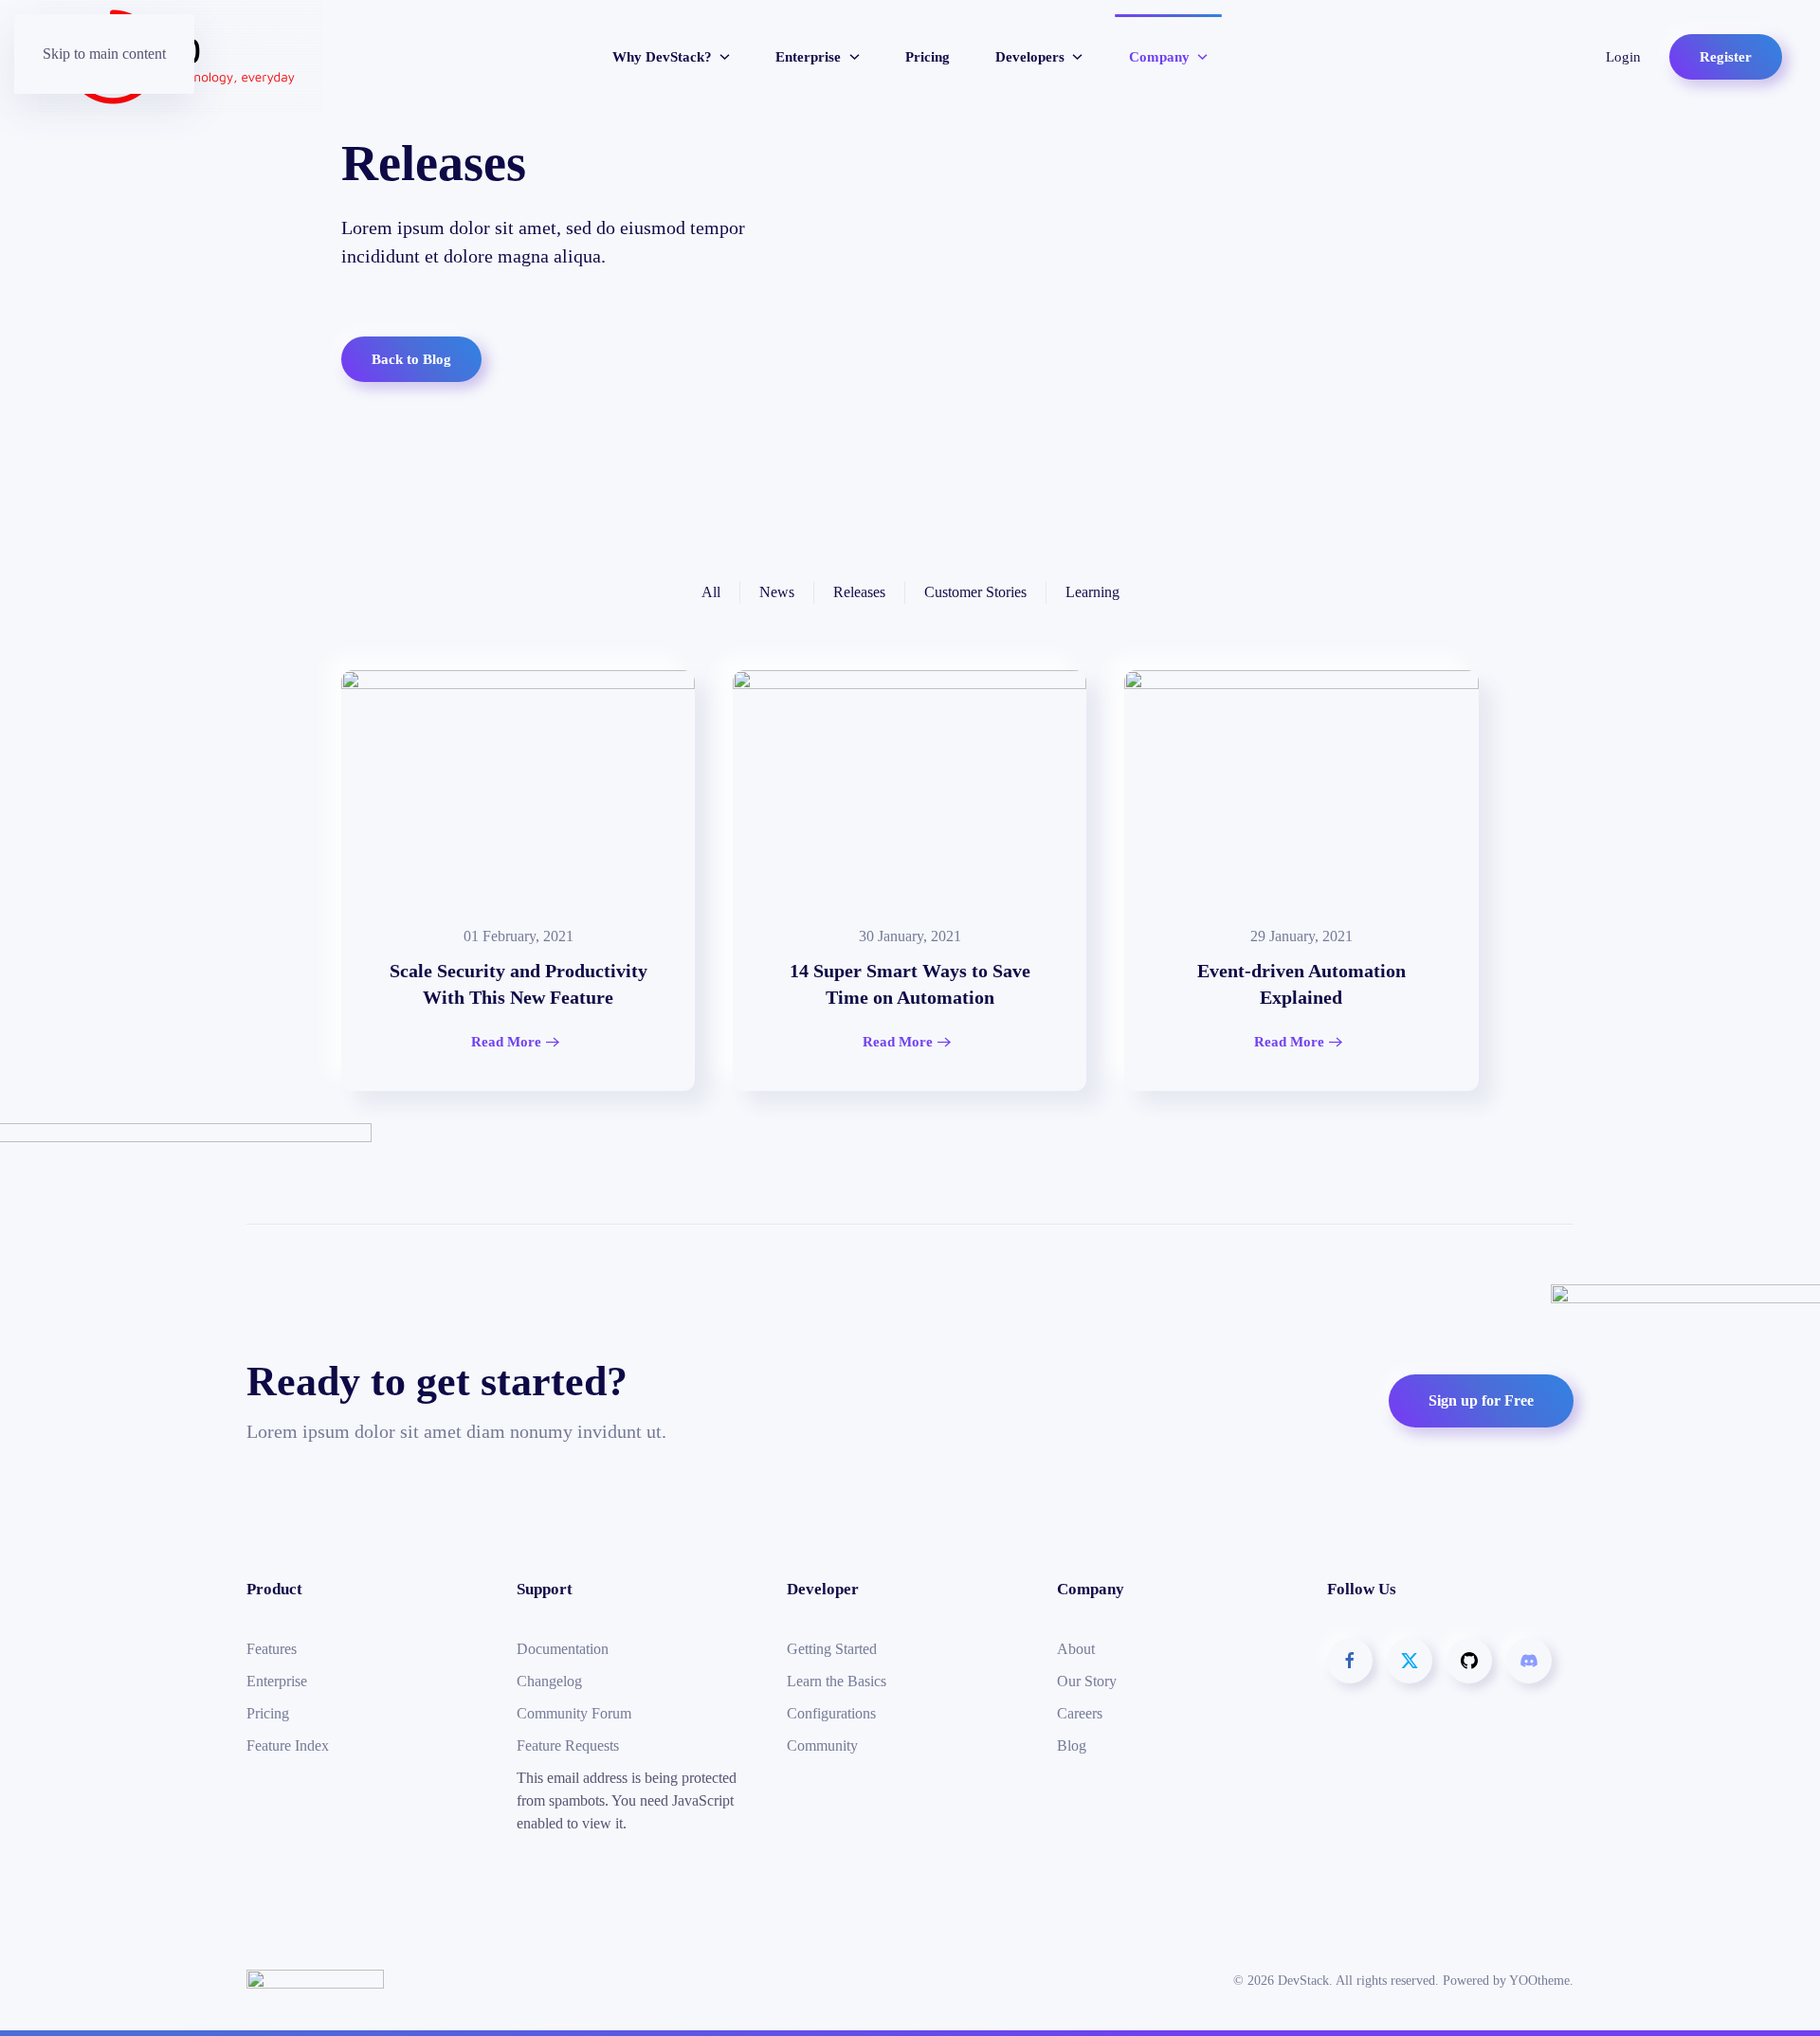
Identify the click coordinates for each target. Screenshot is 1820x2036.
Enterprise (277, 1681)
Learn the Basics (837, 1681)
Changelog (549, 1681)
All (711, 592)
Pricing (928, 57)
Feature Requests (568, 1745)
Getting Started (832, 1649)
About (1076, 1649)
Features (272, 1649)
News (777, 592)
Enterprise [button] (808, 57)
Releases (859, 592)
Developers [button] (1030, 57)
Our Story (1087, 1681)
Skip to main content (104, 54)
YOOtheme (1539, 1981)
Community (822, 1745)
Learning (1092, 592)
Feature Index (288, 1745)
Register (1726, 57)
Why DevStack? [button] (662, 57)
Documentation (563, 1649)
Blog (1072, 1745)
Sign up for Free (1481, 1400)
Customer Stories (975, 592)
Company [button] (1159, 57)
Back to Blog (411, 359)
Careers (1080, 1713)
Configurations (831, 1713)
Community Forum (574, 1713)
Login (1623, 57)
